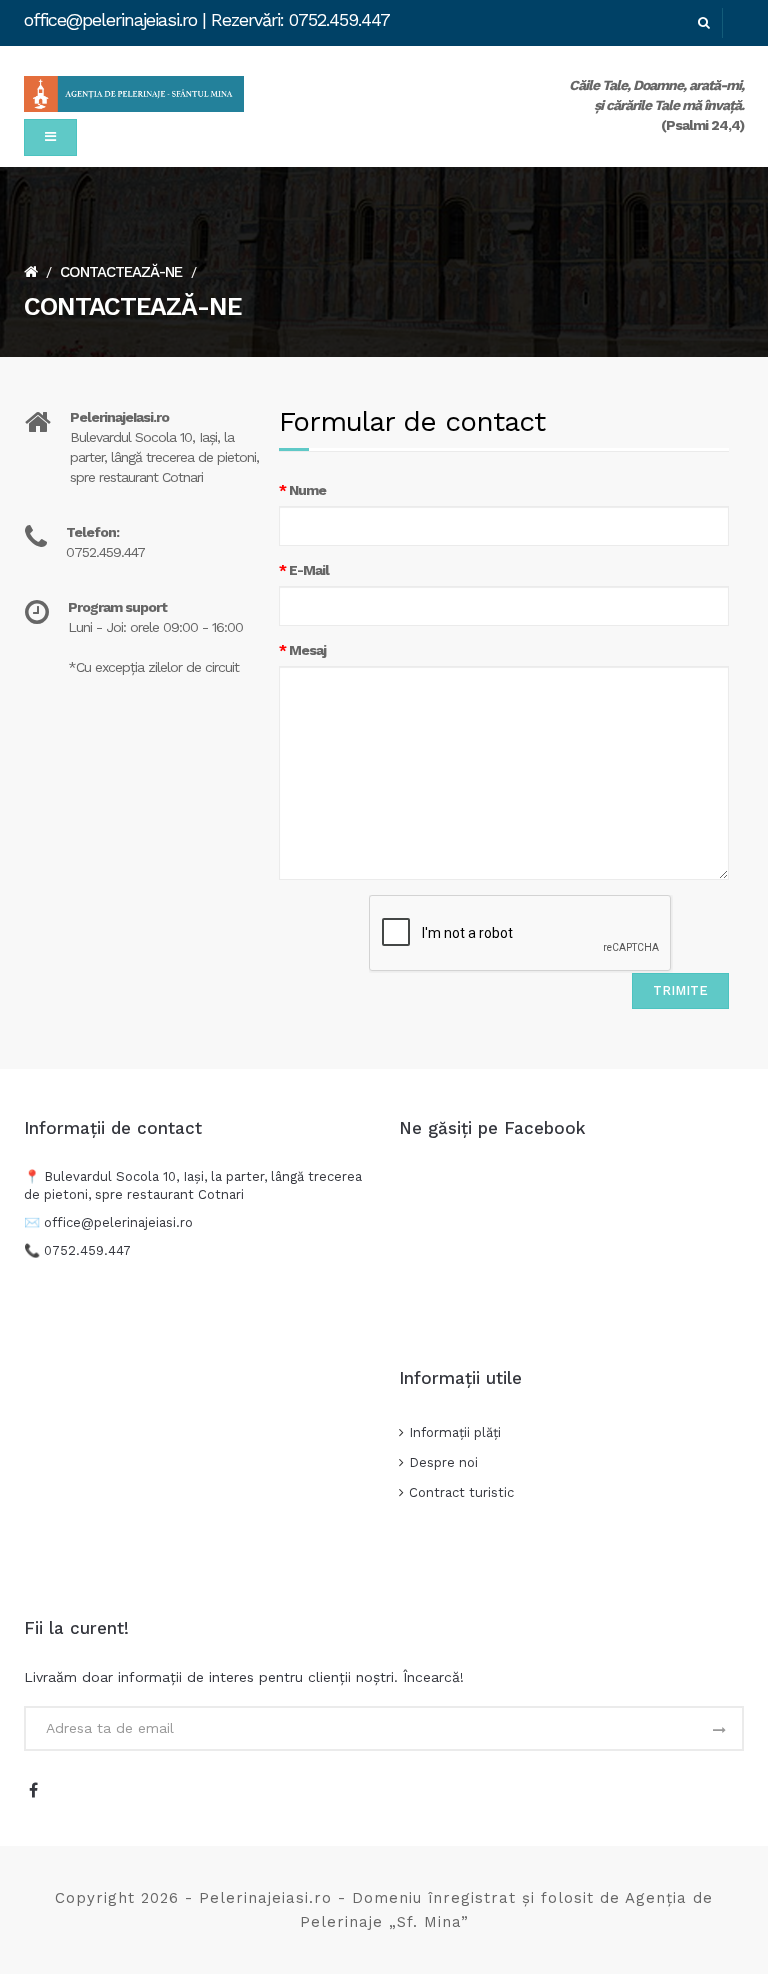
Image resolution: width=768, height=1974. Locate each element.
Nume (307, 490)
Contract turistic (461, 1492)
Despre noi (443, 1462)
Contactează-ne (121, 272)
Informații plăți (455, 1432)
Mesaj (307, 650)
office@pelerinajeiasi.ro (118, 1222)
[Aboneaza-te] (718, 1731)
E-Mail (309, 570)
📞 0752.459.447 (79, 1250)
